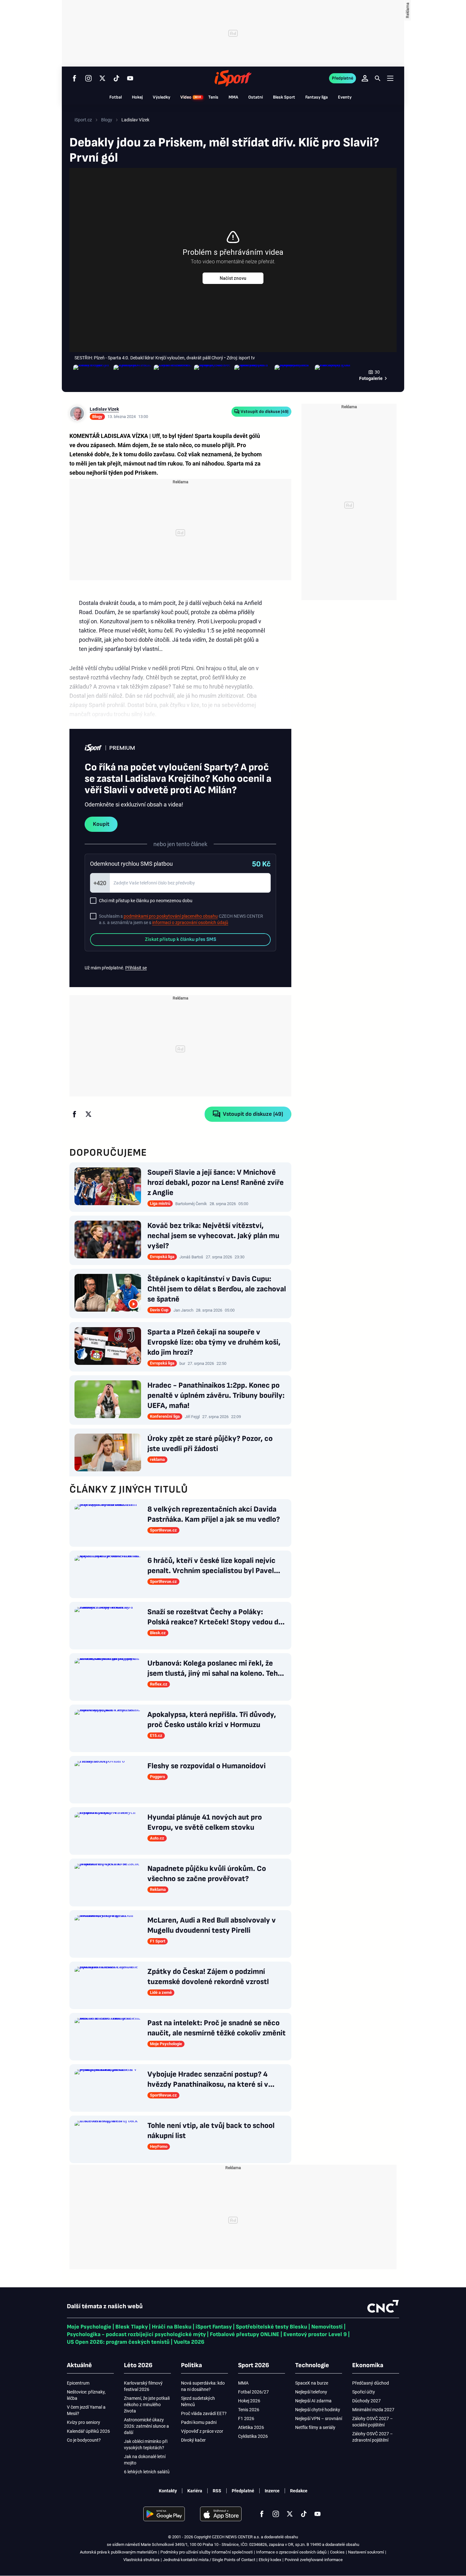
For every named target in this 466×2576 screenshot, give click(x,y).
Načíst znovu (233, 278)
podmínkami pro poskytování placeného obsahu (171, 916)
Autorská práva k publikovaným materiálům (118, 2552)
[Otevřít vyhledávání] (378, 78)
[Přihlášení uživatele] (365, 78)
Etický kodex (270, 2560)
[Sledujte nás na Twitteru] (102, 78)
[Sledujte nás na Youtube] (130, 78)
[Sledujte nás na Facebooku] (74, 78)
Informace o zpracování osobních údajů (291, 2552)
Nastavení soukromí (366, 2552)
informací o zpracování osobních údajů (190, 922)
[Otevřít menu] (390, 78)
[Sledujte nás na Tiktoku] (116, 78)
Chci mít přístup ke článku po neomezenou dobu (146, 901)
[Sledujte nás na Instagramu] (88, 78)
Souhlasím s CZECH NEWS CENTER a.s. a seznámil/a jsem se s (181, 919)
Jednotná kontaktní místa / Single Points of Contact (209, 2560)
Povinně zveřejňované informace (314, 2560)
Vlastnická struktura (141, 2560)
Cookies (337, 2552)
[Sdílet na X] (88, 1114)
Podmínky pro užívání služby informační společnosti (207, 2552)
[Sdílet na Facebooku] (74, 1114)
